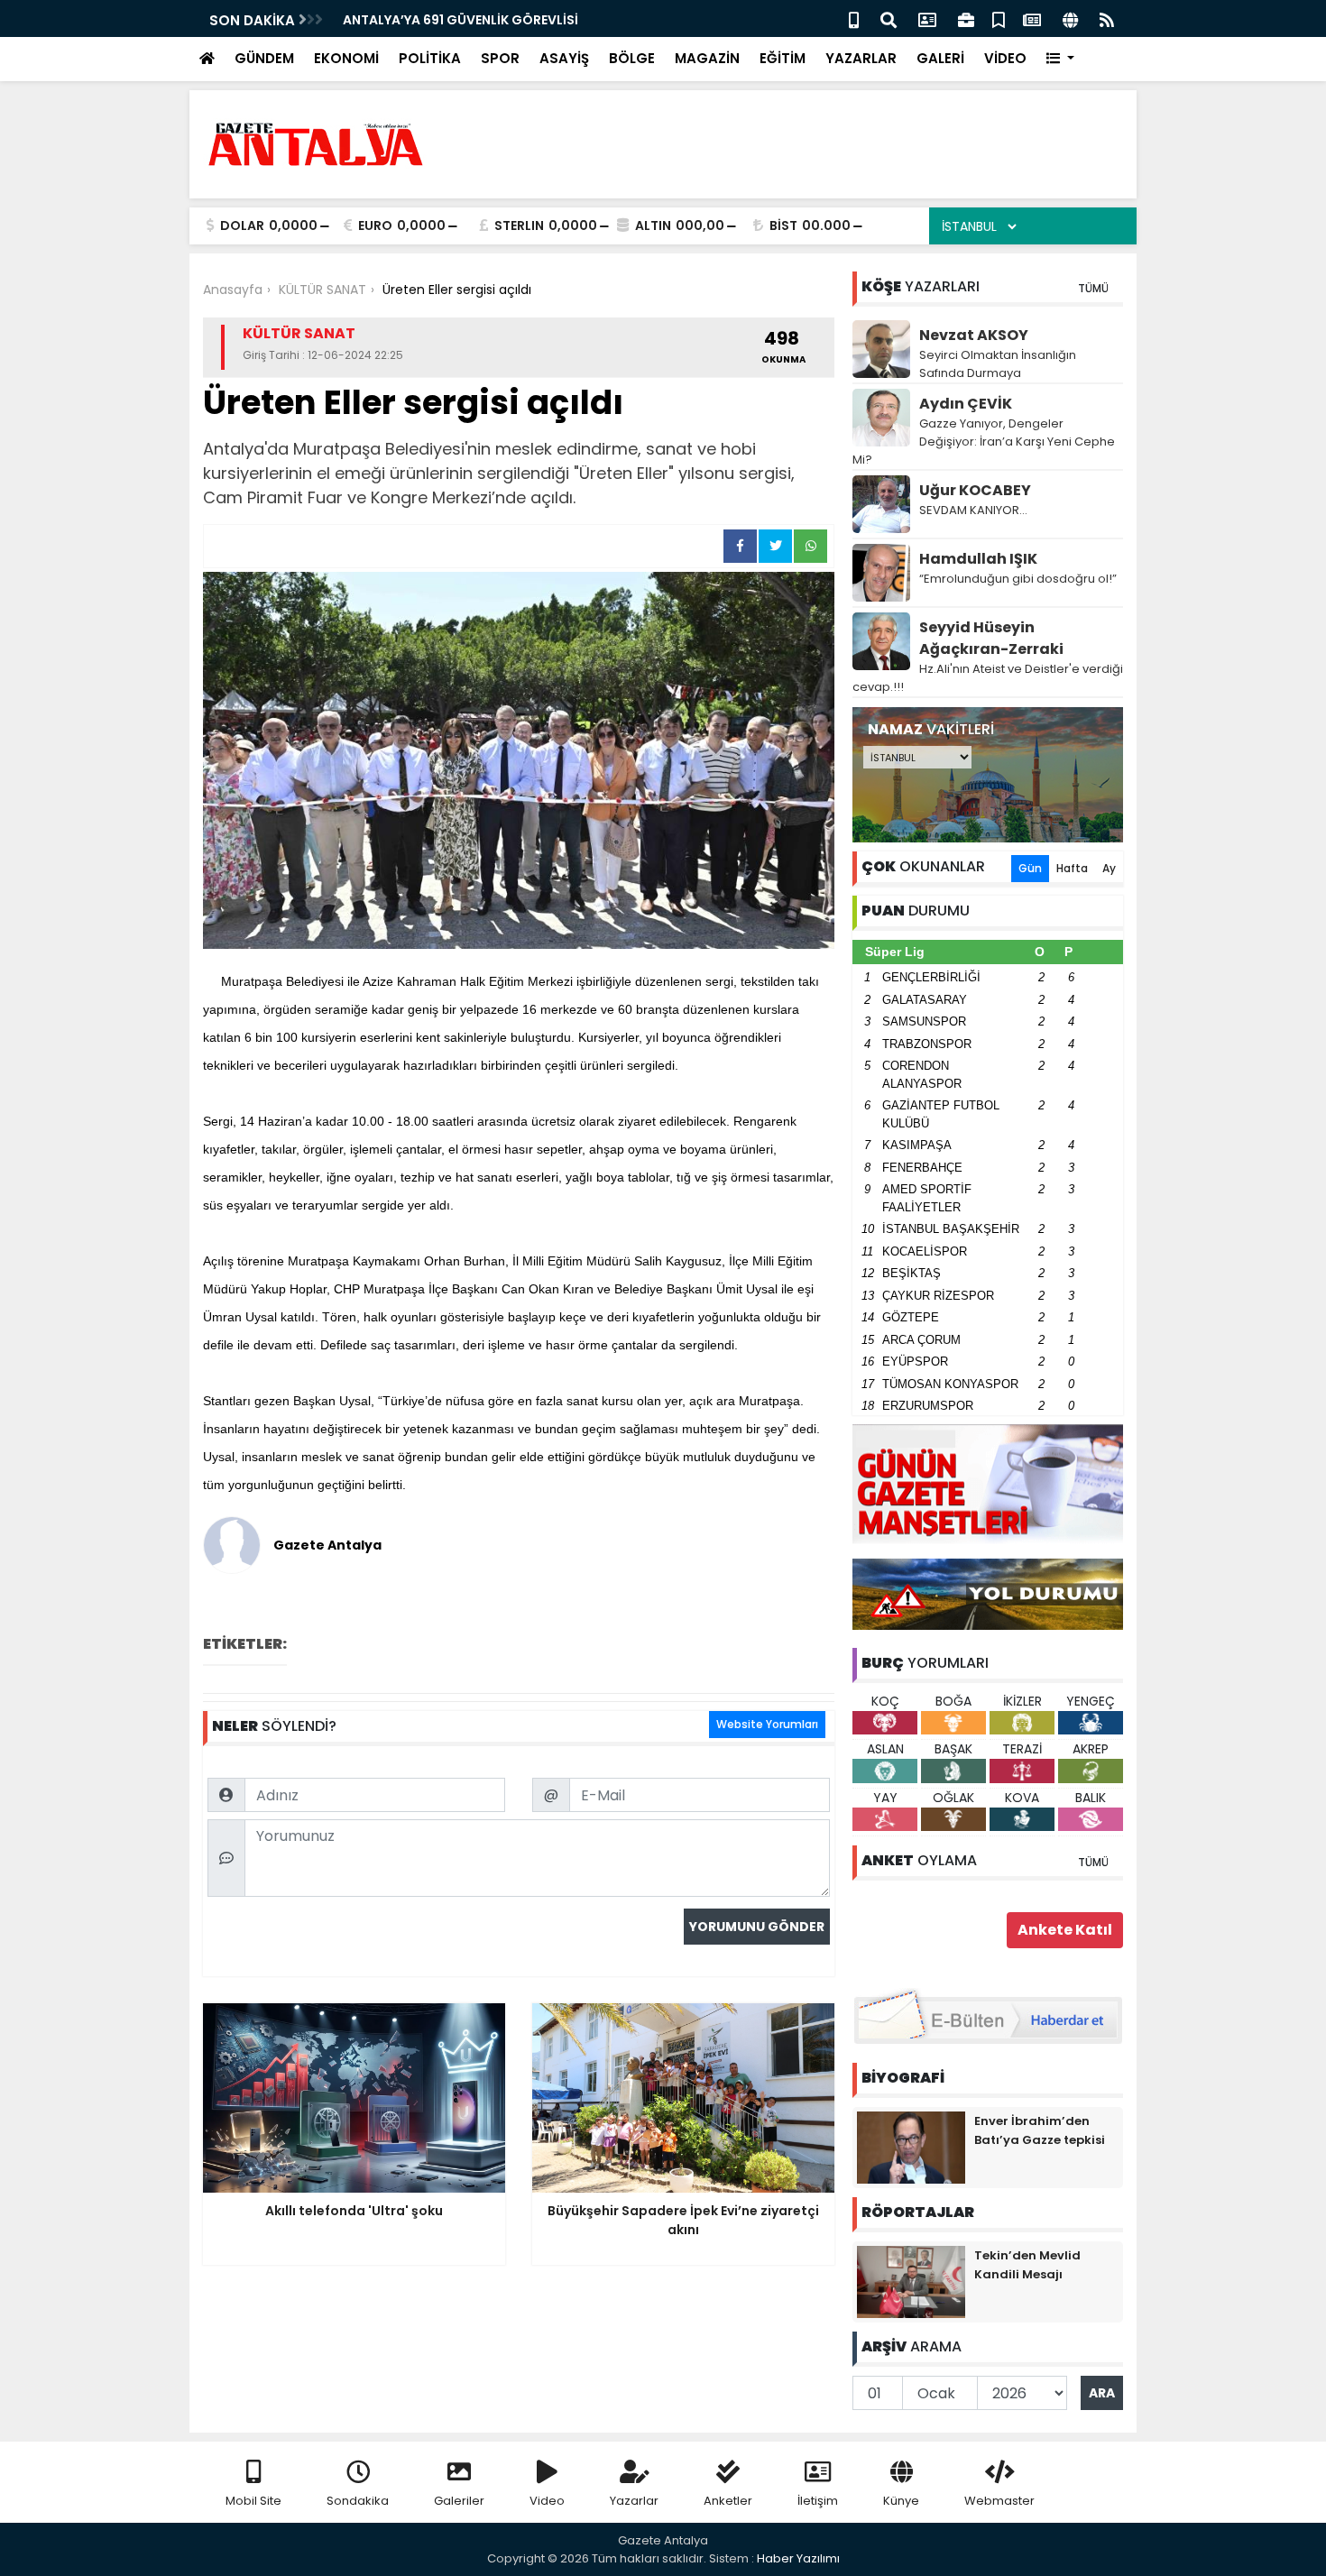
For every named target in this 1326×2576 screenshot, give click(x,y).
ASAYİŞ (564, 58)
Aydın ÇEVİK (966, 404)
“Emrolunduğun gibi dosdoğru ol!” (1018, 579)
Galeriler (459, 2501)
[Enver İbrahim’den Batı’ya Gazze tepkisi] (911, 2147)
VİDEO (1005, 58)
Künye (901, 2501)
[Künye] (1070, 18)
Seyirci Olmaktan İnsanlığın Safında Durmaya (998, 364)
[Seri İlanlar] (999, 18)
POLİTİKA (430, 58)
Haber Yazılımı (798, 2558)
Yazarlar (634, 2501)
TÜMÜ (1093, 288)
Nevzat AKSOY (974, 335)
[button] (1060, 59)
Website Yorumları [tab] (767, 1724)
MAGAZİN (707, 58)
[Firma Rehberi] (966, 18)
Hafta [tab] (1072, 868)
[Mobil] (854, 18)
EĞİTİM (783, 58)
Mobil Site (253, 2501)
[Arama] (889, 18)
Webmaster (999, 2501)
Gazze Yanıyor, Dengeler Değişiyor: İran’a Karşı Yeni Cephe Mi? (984, 442)
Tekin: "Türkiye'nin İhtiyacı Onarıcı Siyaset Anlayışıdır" (519, 20)
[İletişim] (927, 18)
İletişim (818, 2501)
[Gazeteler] (1032, 18)
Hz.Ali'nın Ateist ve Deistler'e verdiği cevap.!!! (988, 678)
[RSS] (1107, 18)
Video (547, 2501)
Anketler (728, 2501)
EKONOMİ (346, 58)
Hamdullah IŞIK (978, 559)
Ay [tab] (1109, 868)
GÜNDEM (264, 58)
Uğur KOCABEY (975, 490)
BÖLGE (632, 58)
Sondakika (358, 2501)
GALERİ (940, 58)
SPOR (500, 58)
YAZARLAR (861, 58)
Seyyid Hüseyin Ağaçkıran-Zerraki (991, 638)
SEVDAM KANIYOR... (973, 510)
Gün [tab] (1030, 868)
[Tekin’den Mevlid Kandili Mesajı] (911, 2281)
